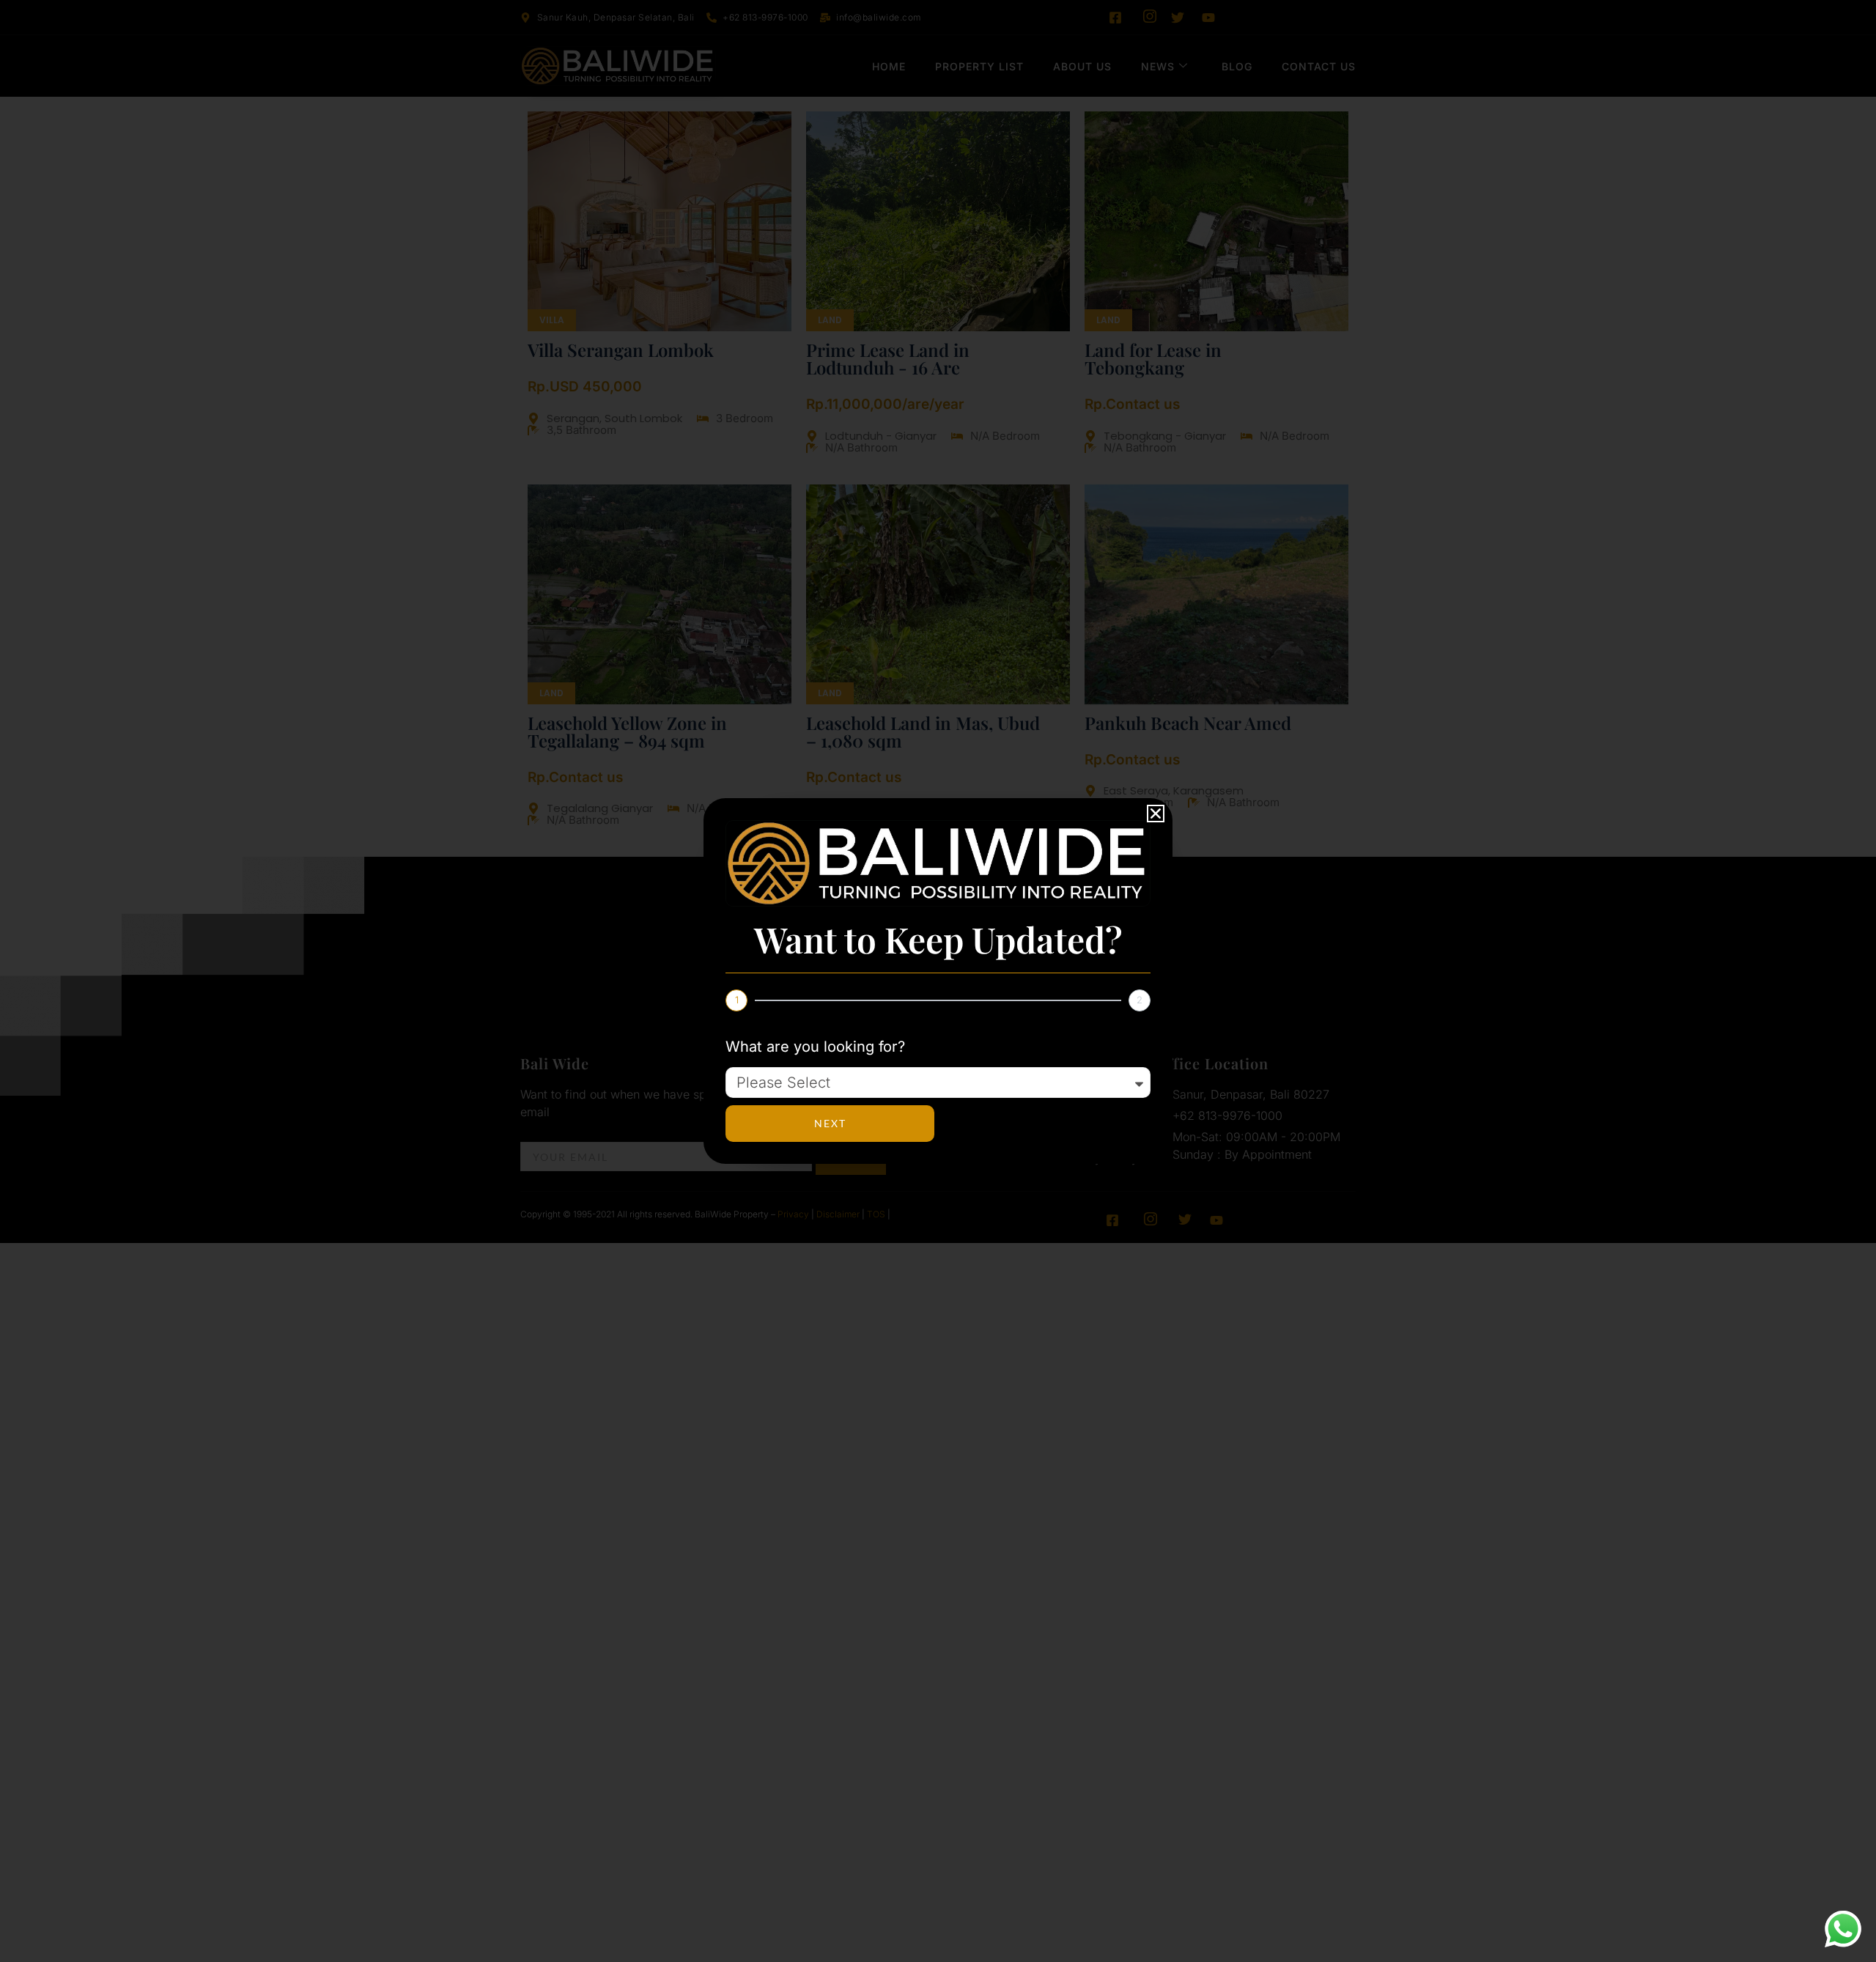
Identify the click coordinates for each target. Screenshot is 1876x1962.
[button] (1156, 814)
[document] (938, 981)
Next (830, 1123)
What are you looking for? (815, 1047)
